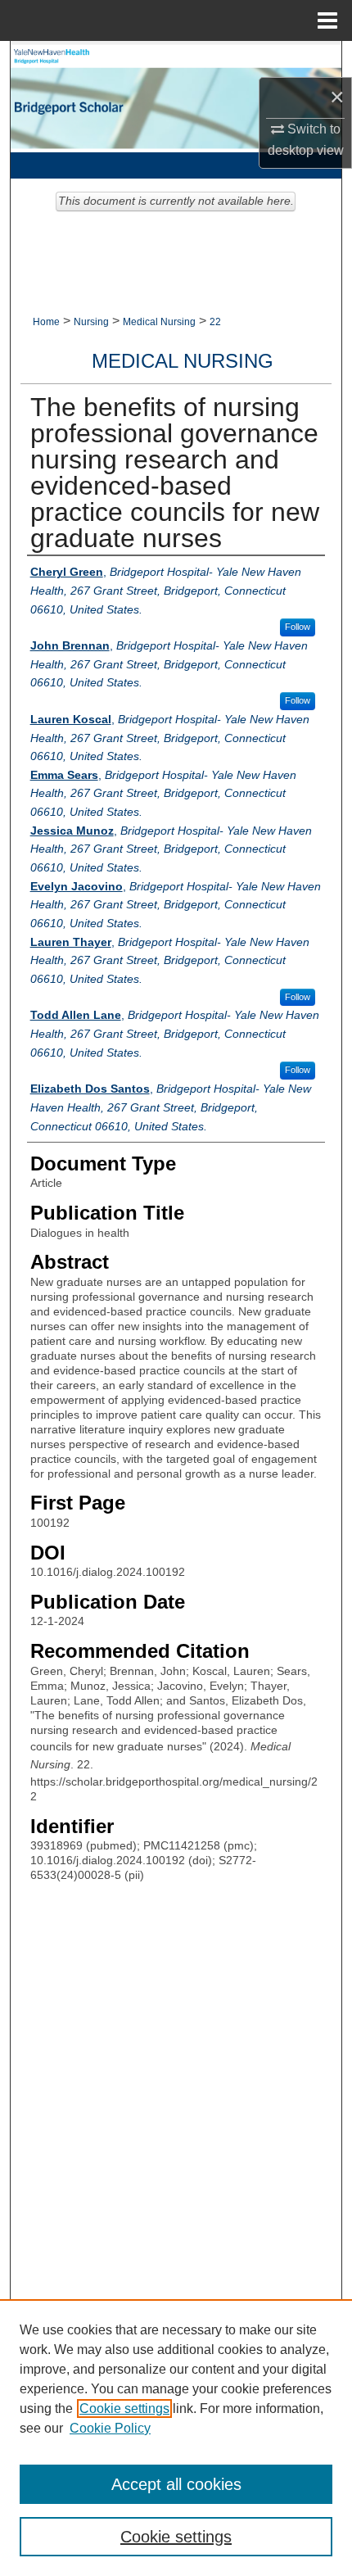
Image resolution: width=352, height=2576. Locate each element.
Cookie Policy (110, 2428)
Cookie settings (124, 2408)
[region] (176, 2438)
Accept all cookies (176, 2484)
